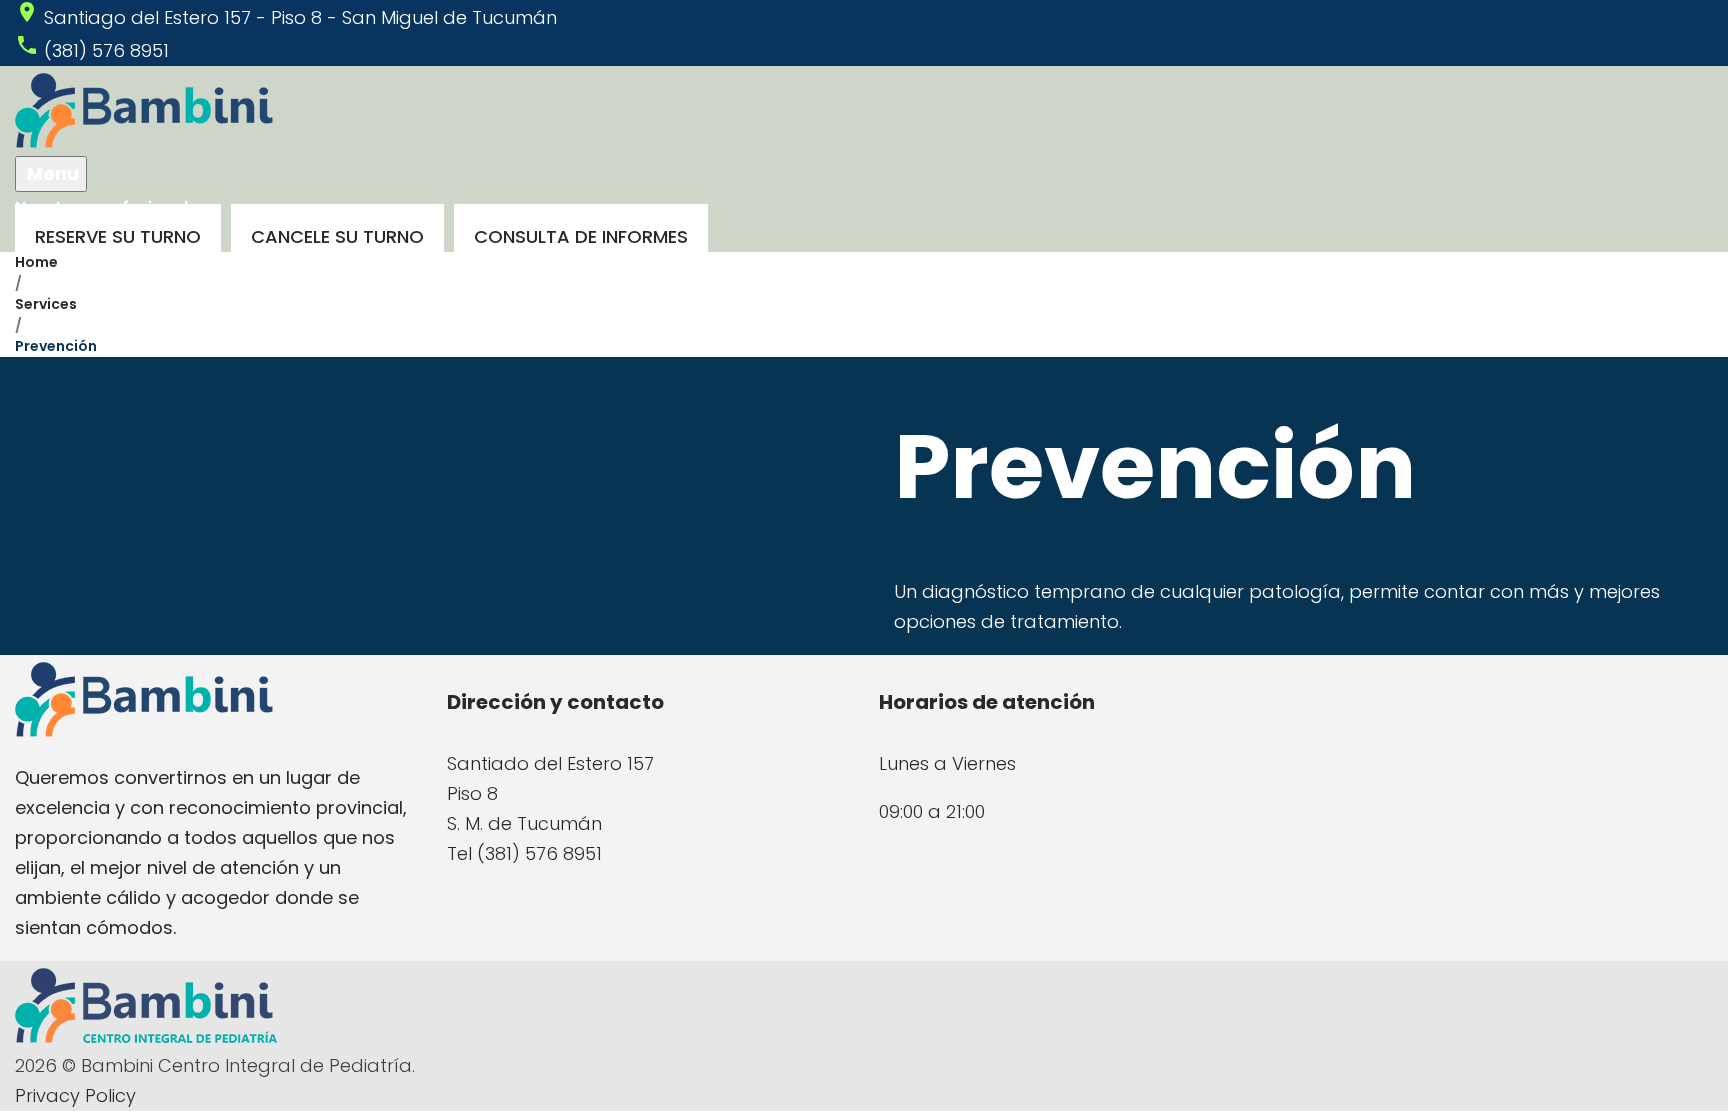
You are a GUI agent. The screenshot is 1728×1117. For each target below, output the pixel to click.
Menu (51, 173)
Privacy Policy (75, 1095)
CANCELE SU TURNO (337, 236)
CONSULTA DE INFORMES (581, 236)
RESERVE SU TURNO (118, 236)
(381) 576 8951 (106, 50)
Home (36, 262)
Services (46, 304)
